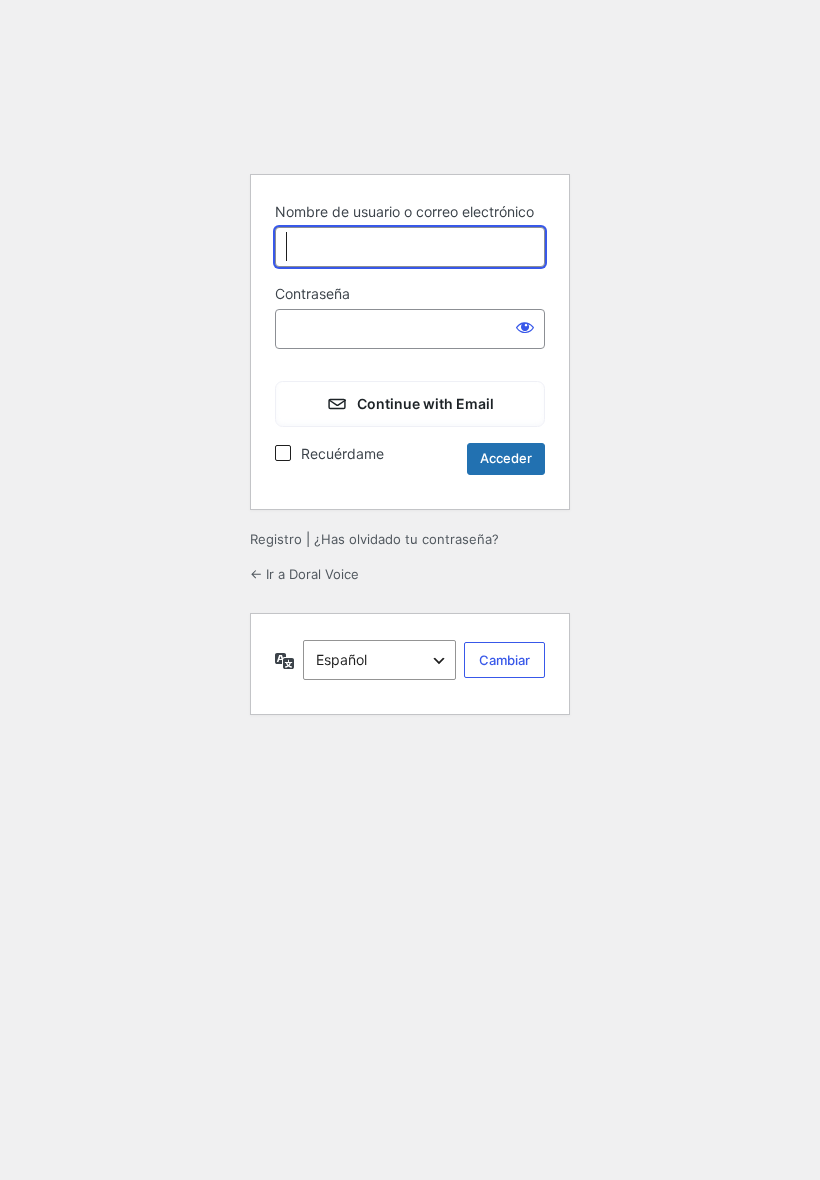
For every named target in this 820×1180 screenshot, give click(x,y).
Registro (276, 539)
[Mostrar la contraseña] (525, 327)
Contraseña (312, 293)
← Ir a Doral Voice (304, 574)
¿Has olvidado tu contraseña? (406, 539)
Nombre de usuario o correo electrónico (404, 211)
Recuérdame (342, 453)
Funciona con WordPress (410, 108)
